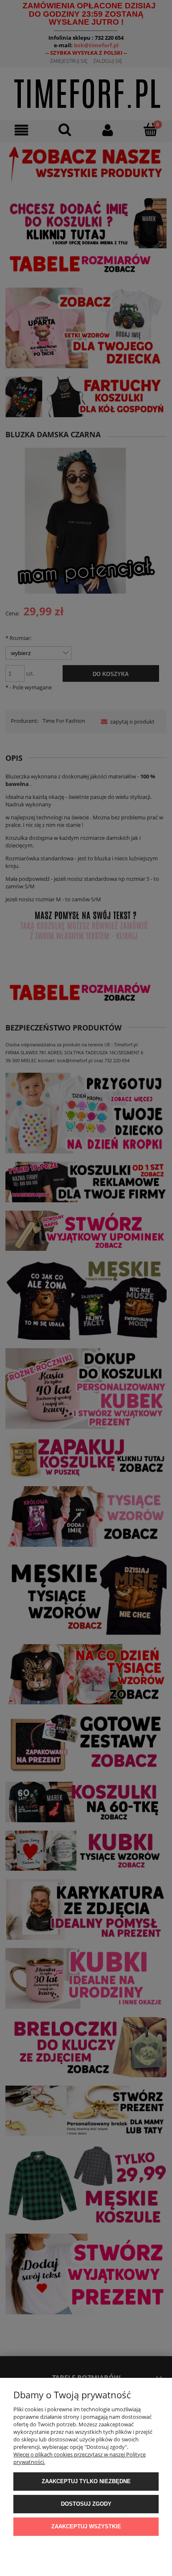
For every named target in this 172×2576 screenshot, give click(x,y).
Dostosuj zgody (86, 2504)
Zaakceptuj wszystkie (86, 2526)
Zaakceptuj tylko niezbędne (86, 2481)
